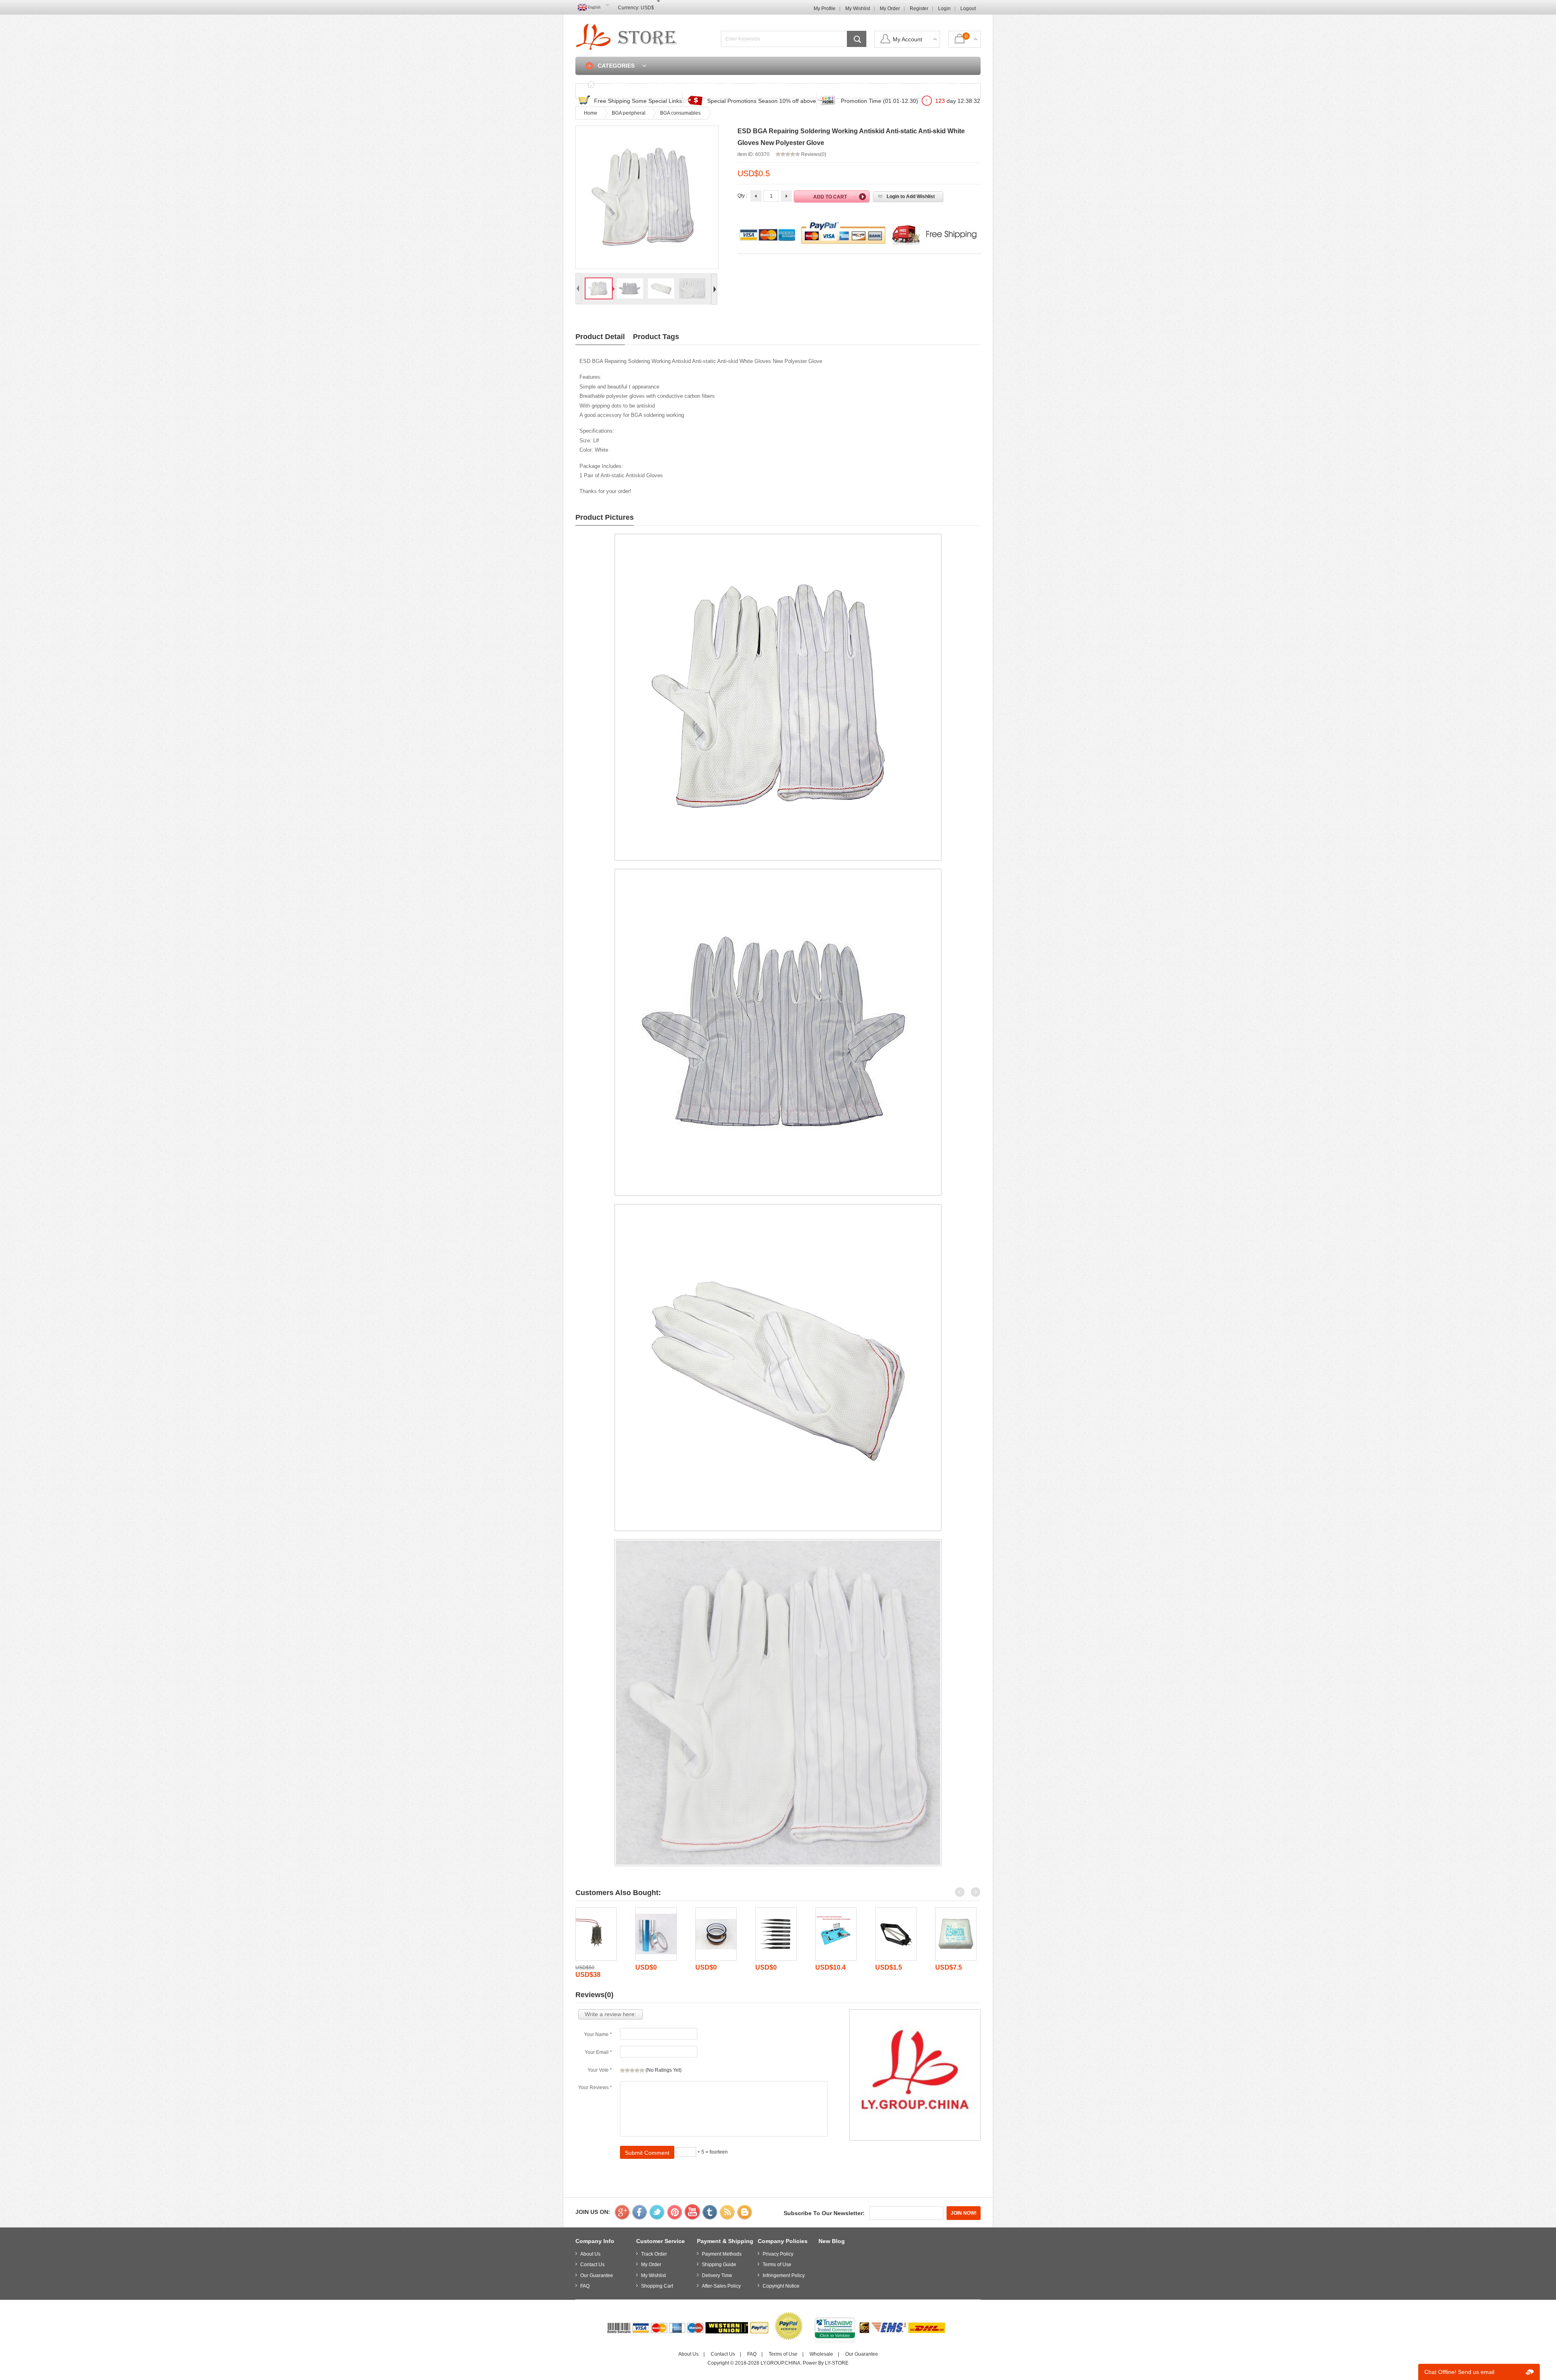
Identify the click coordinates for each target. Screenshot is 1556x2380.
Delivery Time (717, 2275)
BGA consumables (680, 113)
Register (919, 9)
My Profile (825, 9)
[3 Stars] (632, 2070)
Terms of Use (777, 2265)
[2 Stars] (627, 2070)
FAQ (811, 84)
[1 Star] (622, 2070)
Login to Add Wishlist (911, 196)
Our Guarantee (597, 2275)
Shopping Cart (940, 84)
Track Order (770, 84)
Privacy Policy (778, 2254)
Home (619, 84)
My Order (890, 9)
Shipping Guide (719, 2265)
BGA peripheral (629, 113)
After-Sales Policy (721, 2286)
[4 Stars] (637, 2070)
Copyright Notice (781, 2286)
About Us (590, 2254)
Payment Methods (722, 2254)
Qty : (742, 196)
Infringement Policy (784, 2275)
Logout (968, 9)
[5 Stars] (642, 2070)
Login (944, 9)
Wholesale (821, 2354)
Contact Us (851, 84)
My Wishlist (858, 9)
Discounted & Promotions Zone (690, 84)
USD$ (647, 8)
